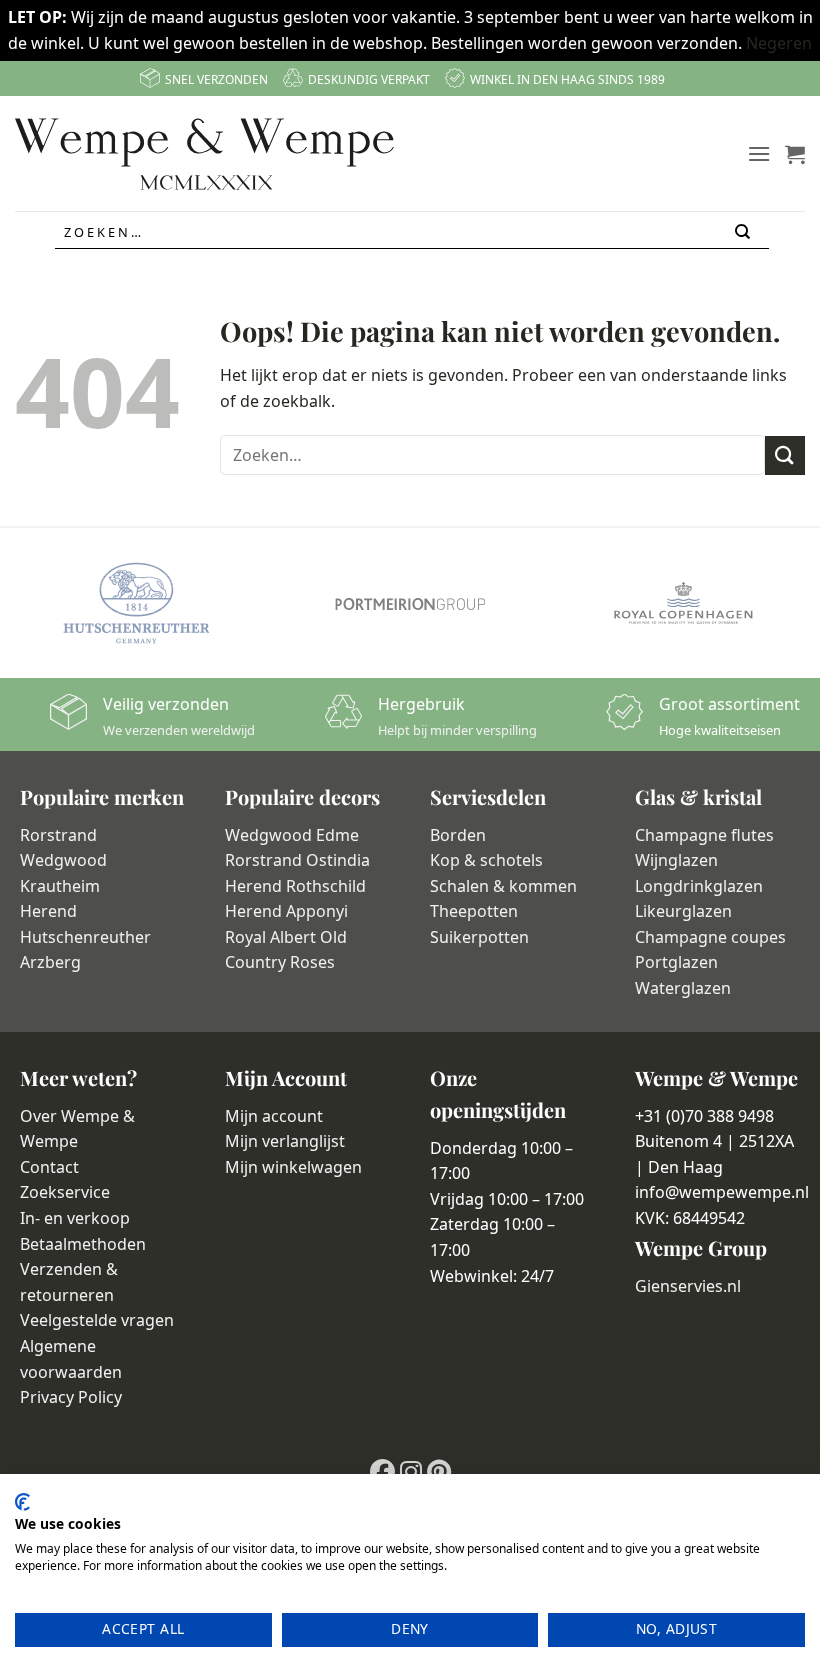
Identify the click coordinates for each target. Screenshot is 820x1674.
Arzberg (50, 962)
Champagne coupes (710, 937)
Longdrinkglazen (699, 886)
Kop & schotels (486, 860)
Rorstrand (58, 835)
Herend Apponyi (286, 911)
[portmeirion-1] (409, 603)
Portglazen (676, 962)
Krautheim (60, 886)
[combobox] (412, 233)
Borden (458, 835)
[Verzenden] (743, 232)
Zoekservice (65, 1192)
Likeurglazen (683, 911)
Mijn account (274, 1116)
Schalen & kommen (503, 886)
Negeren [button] (779, 43)
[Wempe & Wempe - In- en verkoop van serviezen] (204, 154)
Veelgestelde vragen (97, 1320)
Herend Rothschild (295, 886)
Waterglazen (683, 988)
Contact (49, 1167)
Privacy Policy (71, 1397)
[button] (759, 153)
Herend (48, 911)
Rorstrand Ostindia (297, 860)
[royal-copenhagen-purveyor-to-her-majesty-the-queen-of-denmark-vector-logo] (683, 603)
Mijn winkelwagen (293, 1167)
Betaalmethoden (83, 1244)
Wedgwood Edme (292, 835)
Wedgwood (63, 860)
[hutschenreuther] (136, 603)
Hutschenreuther (85, 937)
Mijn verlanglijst (285, 1141)
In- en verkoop (75, 1218)
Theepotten (474, 911)
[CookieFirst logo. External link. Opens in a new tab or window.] (22, 1502)
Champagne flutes (704, 835)
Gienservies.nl (688, 1286)
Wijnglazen (676, 860)
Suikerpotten (479, 937)
